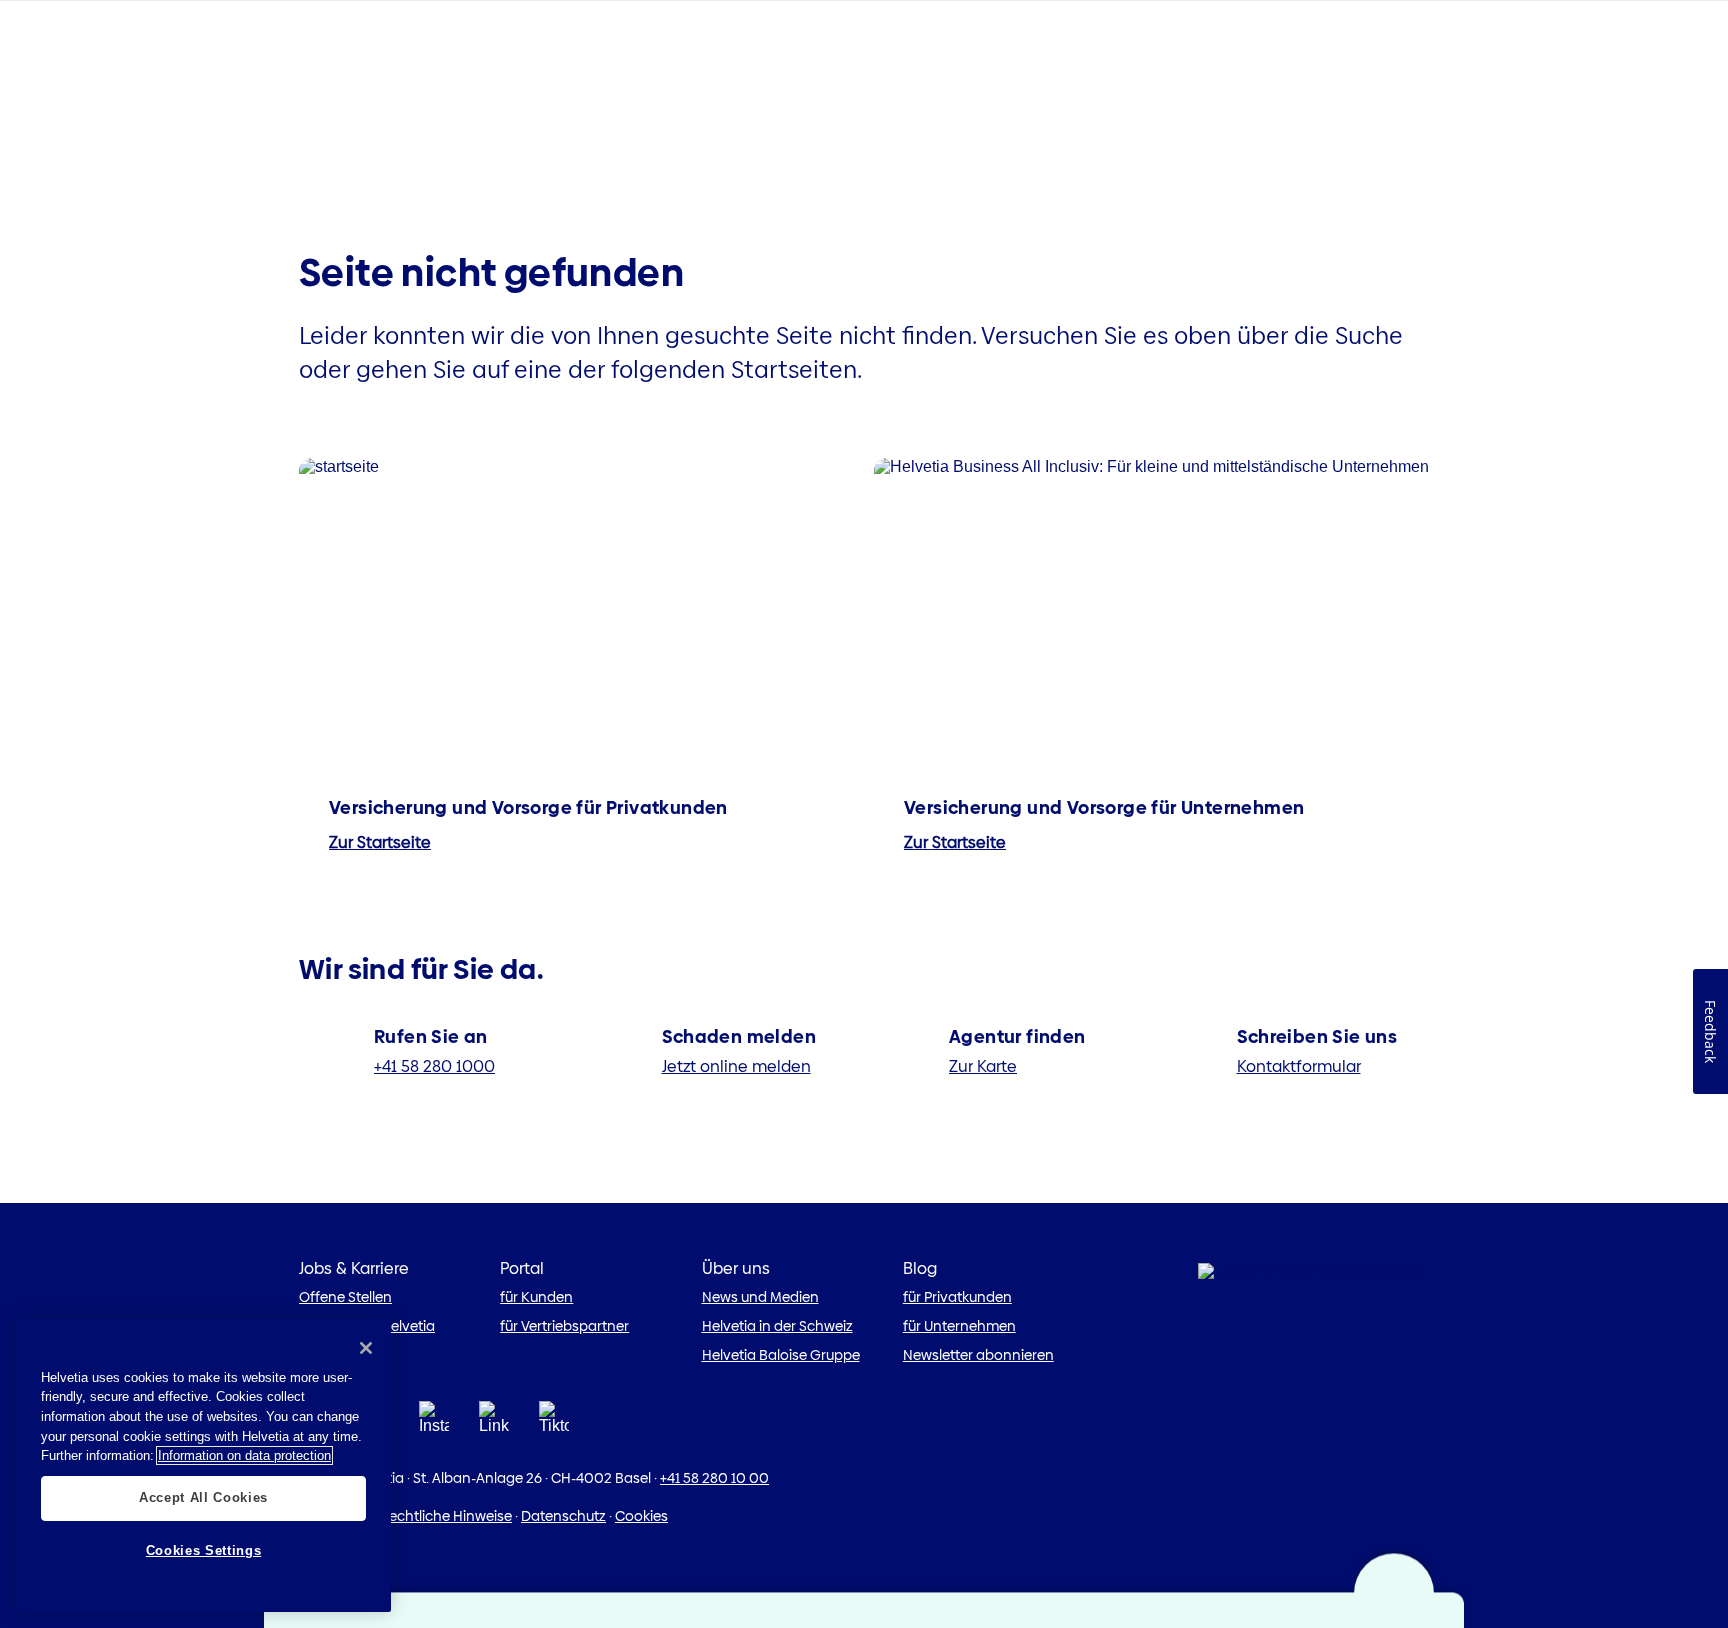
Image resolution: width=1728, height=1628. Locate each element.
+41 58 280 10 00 (714, 1478)
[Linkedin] (494, 1423)
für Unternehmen (959, 1326)
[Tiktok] (554, 1423)
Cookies (641, 1516)
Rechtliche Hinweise (446, 1516)
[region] (203, 1465)
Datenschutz (563, 1516)
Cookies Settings (204, 1550)
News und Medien (760, 1297)
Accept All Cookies (203, 1497)
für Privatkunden (957, 1297)
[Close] (366, 1348)
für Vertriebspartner (564, 1326)
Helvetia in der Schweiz (777, 1326)
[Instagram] (434, 1423)
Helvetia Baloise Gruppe (781, 1355)
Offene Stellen (345, 1297)
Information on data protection (244, 1455)
